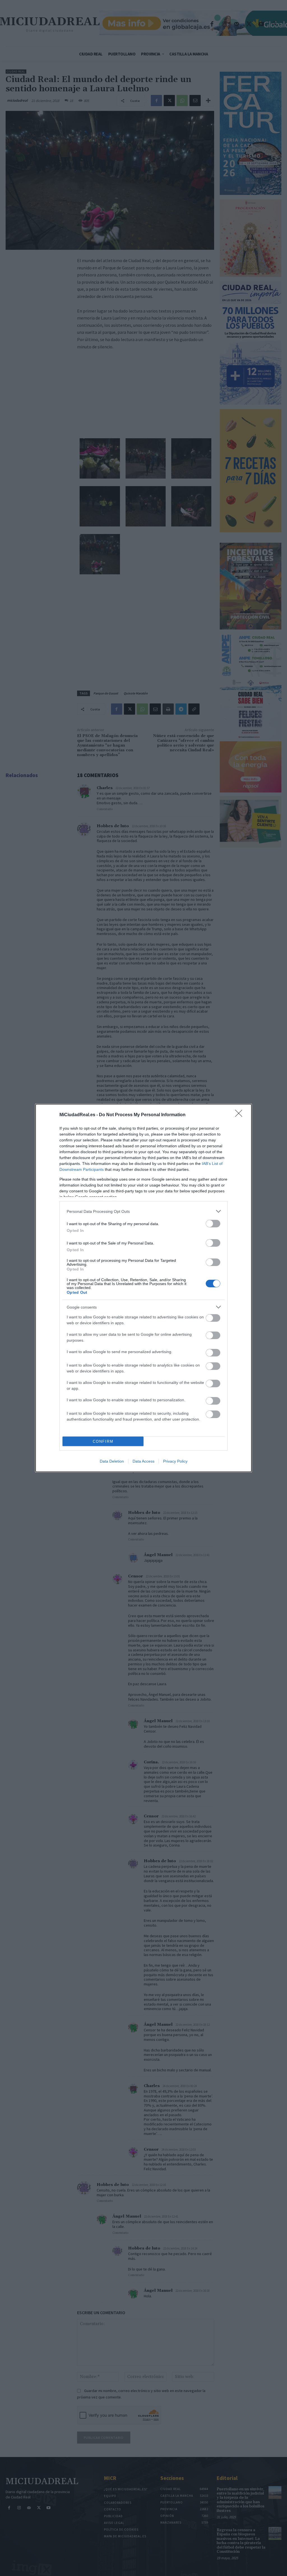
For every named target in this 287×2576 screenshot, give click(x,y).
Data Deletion (112, 1461)
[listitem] (143, 1211)
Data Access (143, 1461)
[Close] (240, 1115)
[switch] (213, 1224)
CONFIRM (103, 1441)
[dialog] (143, 1288)
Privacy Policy (175, 1461)
